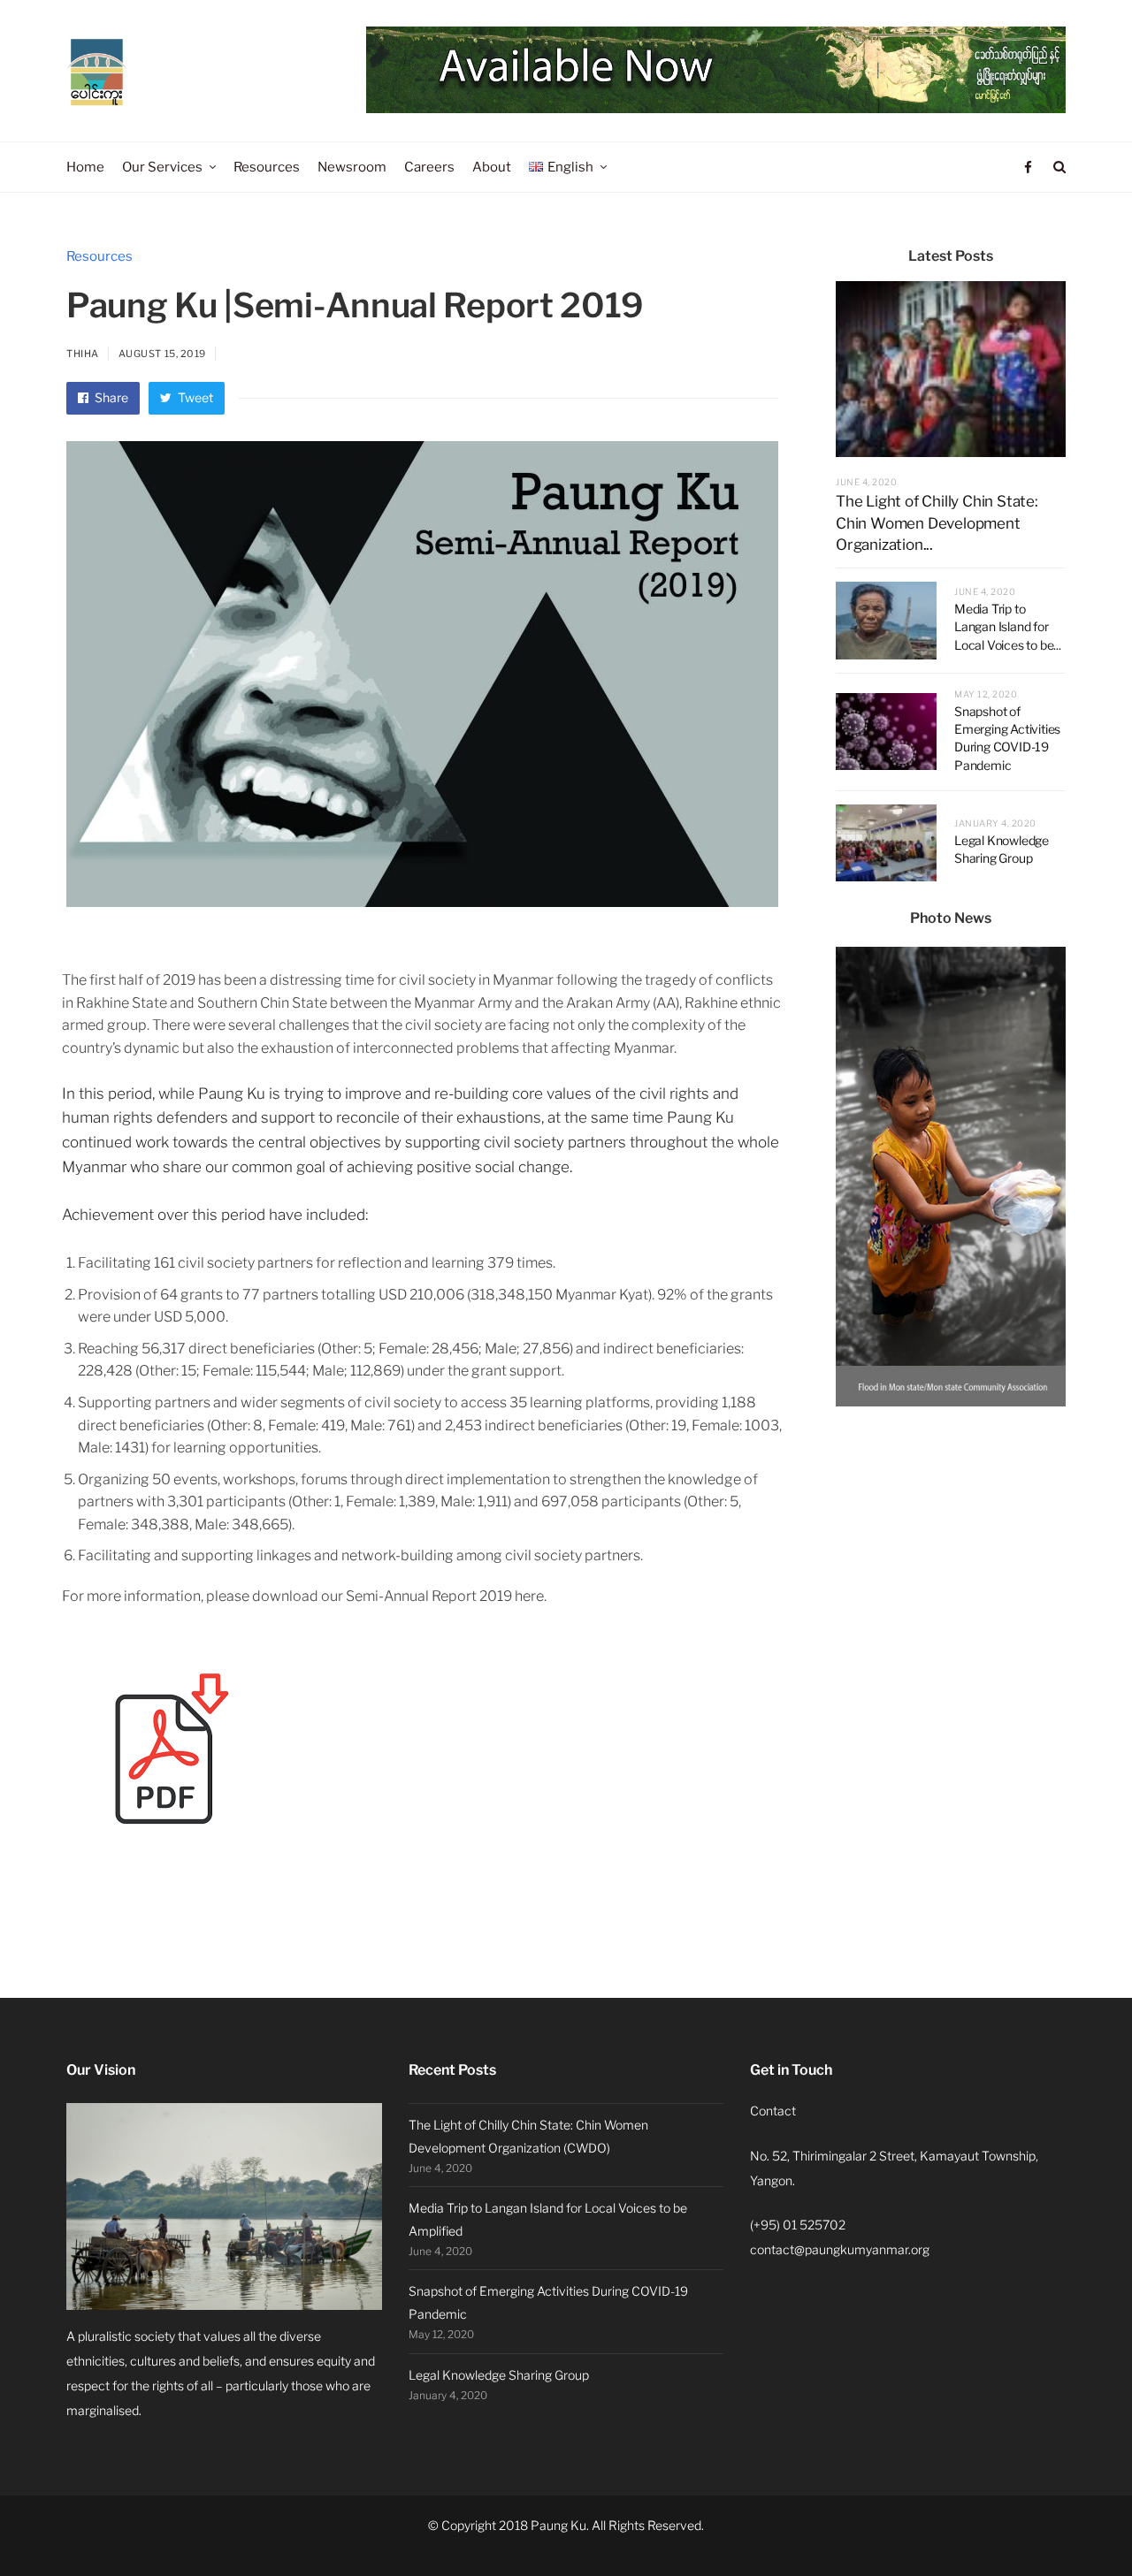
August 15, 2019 (162, 354)
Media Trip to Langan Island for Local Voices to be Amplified (548, 2219)
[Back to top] (1075, 2524)
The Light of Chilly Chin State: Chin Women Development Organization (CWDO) (528, 2136)
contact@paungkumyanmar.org (840, 2249)
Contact (773, 2111)
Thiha (83, 354)
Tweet (194, 397)
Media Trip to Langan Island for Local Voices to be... (1008, 627)
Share (110, 397)
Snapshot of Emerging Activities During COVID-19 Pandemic (548, 2302)
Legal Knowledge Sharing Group (499, 2375)
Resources (99, 256)
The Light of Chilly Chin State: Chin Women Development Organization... (937, 523)
